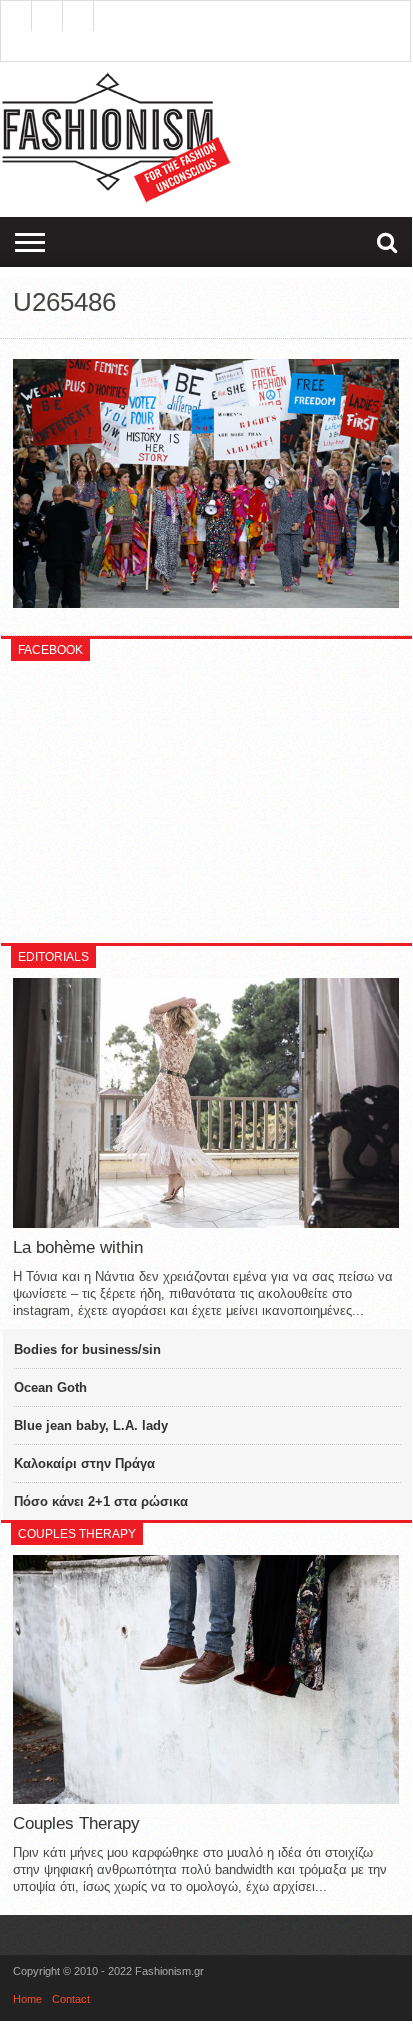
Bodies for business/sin (87, 1349)
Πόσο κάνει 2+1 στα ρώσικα (101, 1501)
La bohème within (78, 1247)
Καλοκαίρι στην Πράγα (84, 1463)
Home (27, 1999)
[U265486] (206, 603)
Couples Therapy (76, 1823)
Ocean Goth (50, 1387)
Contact (71, 1999)
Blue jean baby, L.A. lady (91, 1425)
